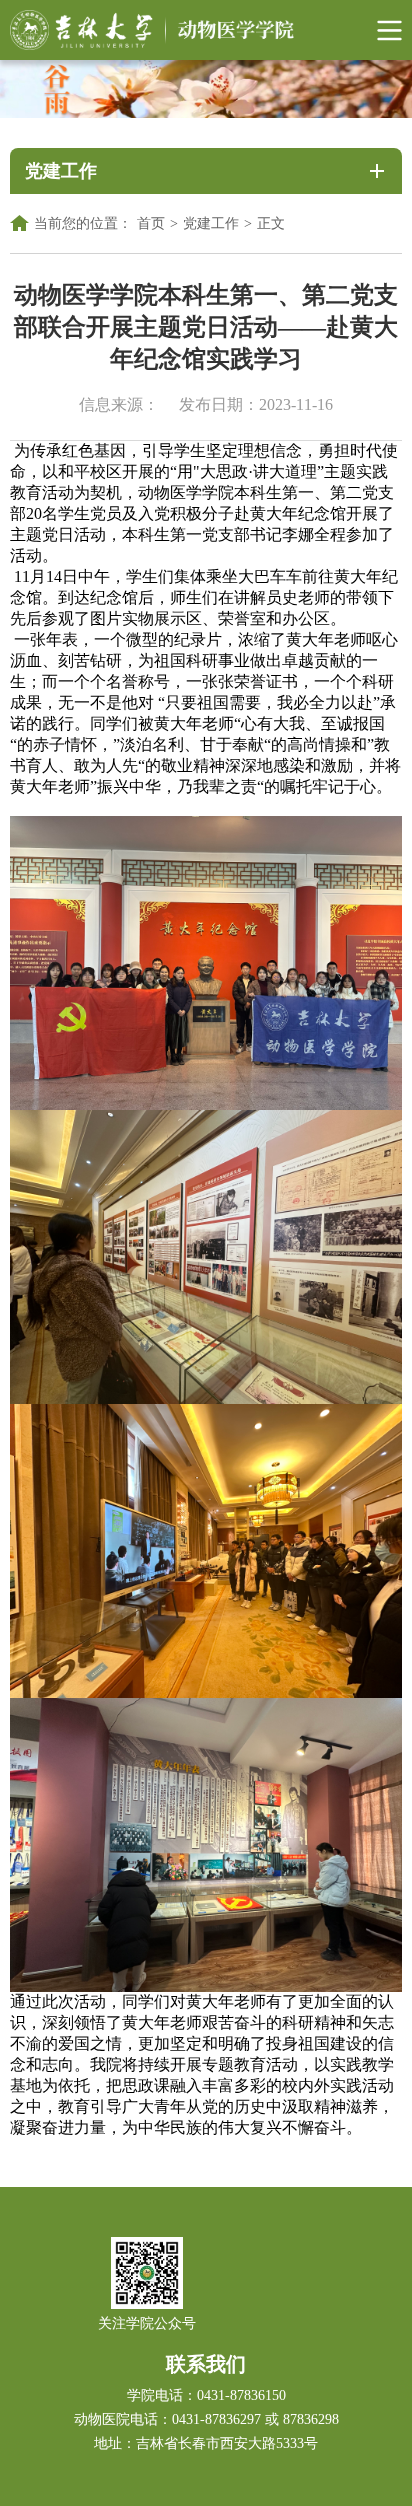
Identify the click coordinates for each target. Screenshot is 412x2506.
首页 (151, 223)
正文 (271, 223)
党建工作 (211, 223)
